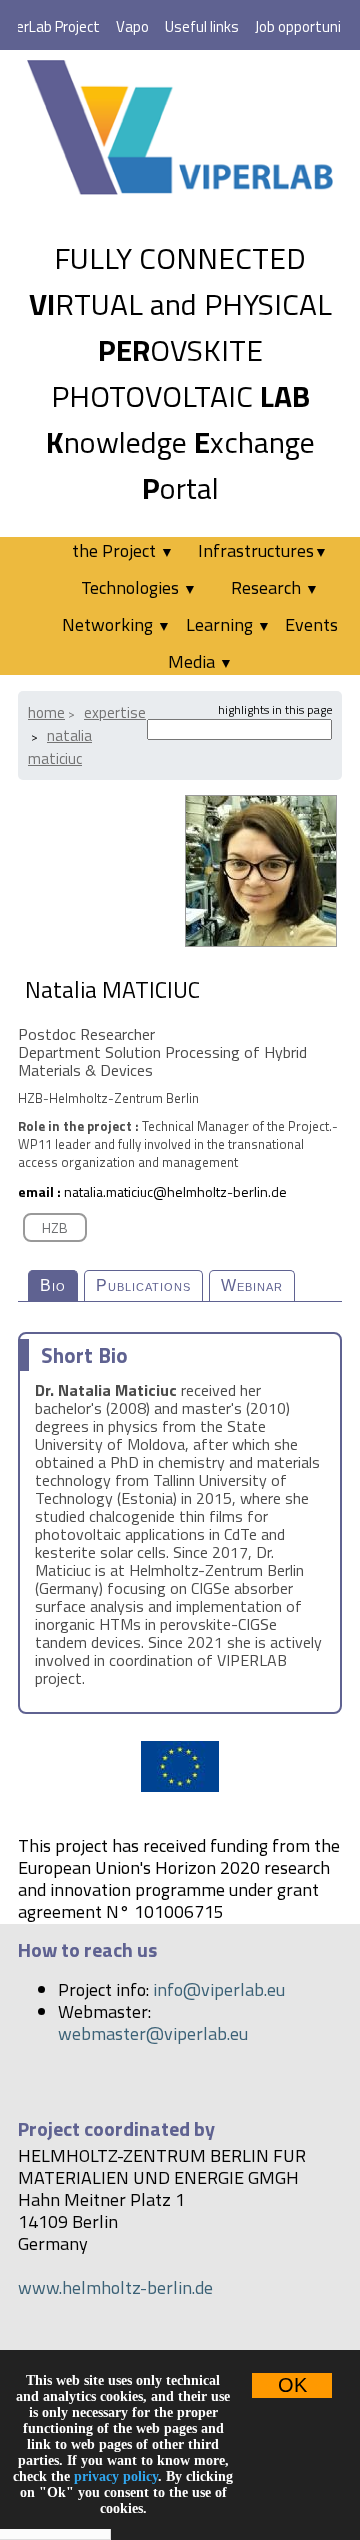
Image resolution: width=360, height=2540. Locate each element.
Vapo (132, 26)
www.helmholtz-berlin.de (115, 2287)
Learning (228, 624)
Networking (116, 624)
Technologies (139, 587)
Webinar (252, 1285)
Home (46, 712)
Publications (143, 1285)
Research (275, 587)
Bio (53, 1285)
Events (311, 624)
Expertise (115, 712)
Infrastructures (263, 550)
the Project (123, 550)
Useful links (202, 26)
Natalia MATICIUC (60, 747)
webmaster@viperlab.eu (153, 2033)
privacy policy (116, 2476)
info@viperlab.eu (219, 1989)
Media (200, 661)
